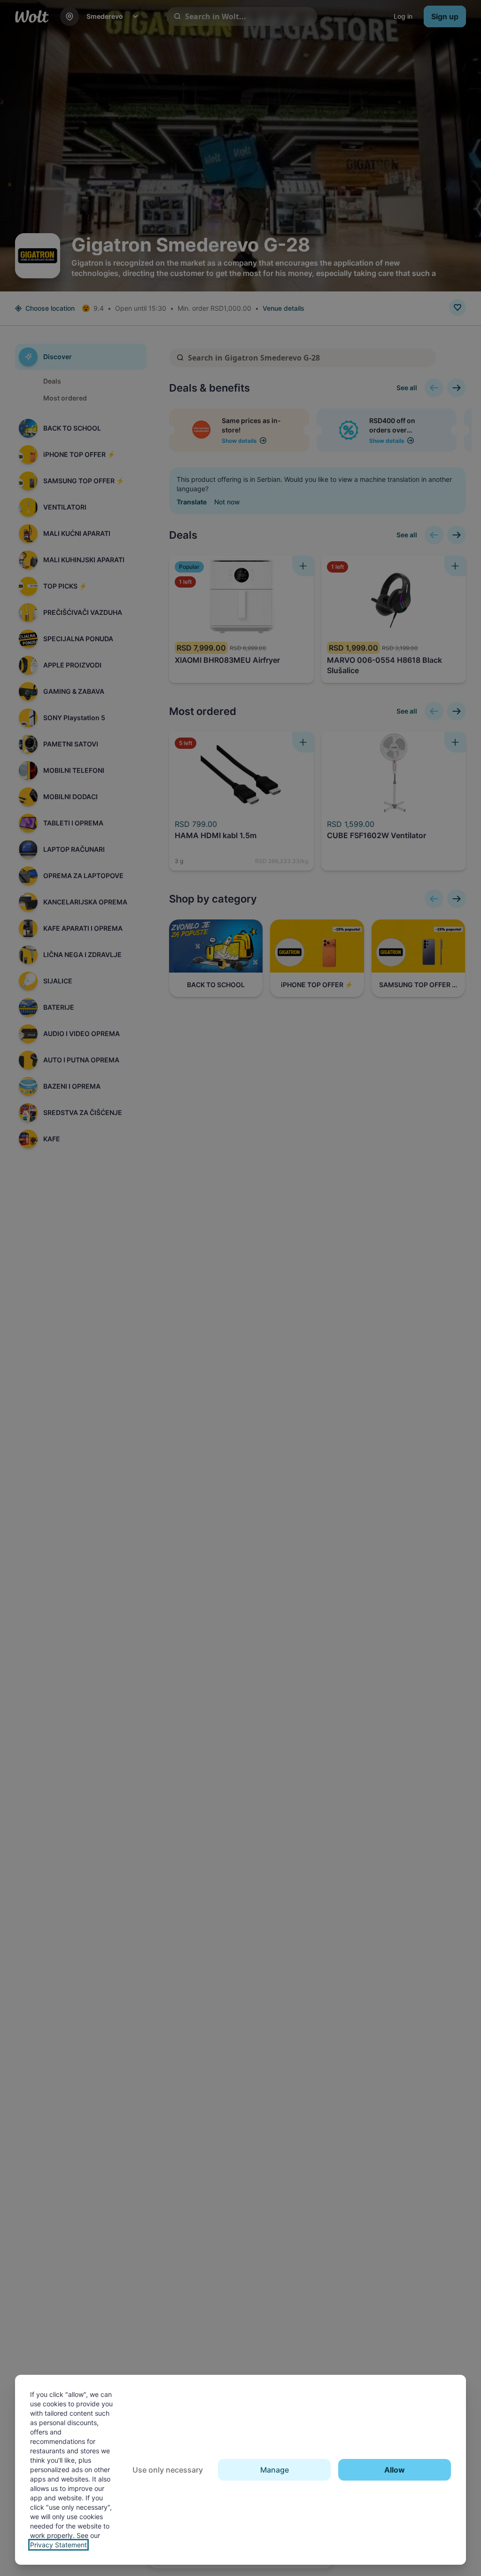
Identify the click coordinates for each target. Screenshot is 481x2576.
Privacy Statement (58, 2545)
